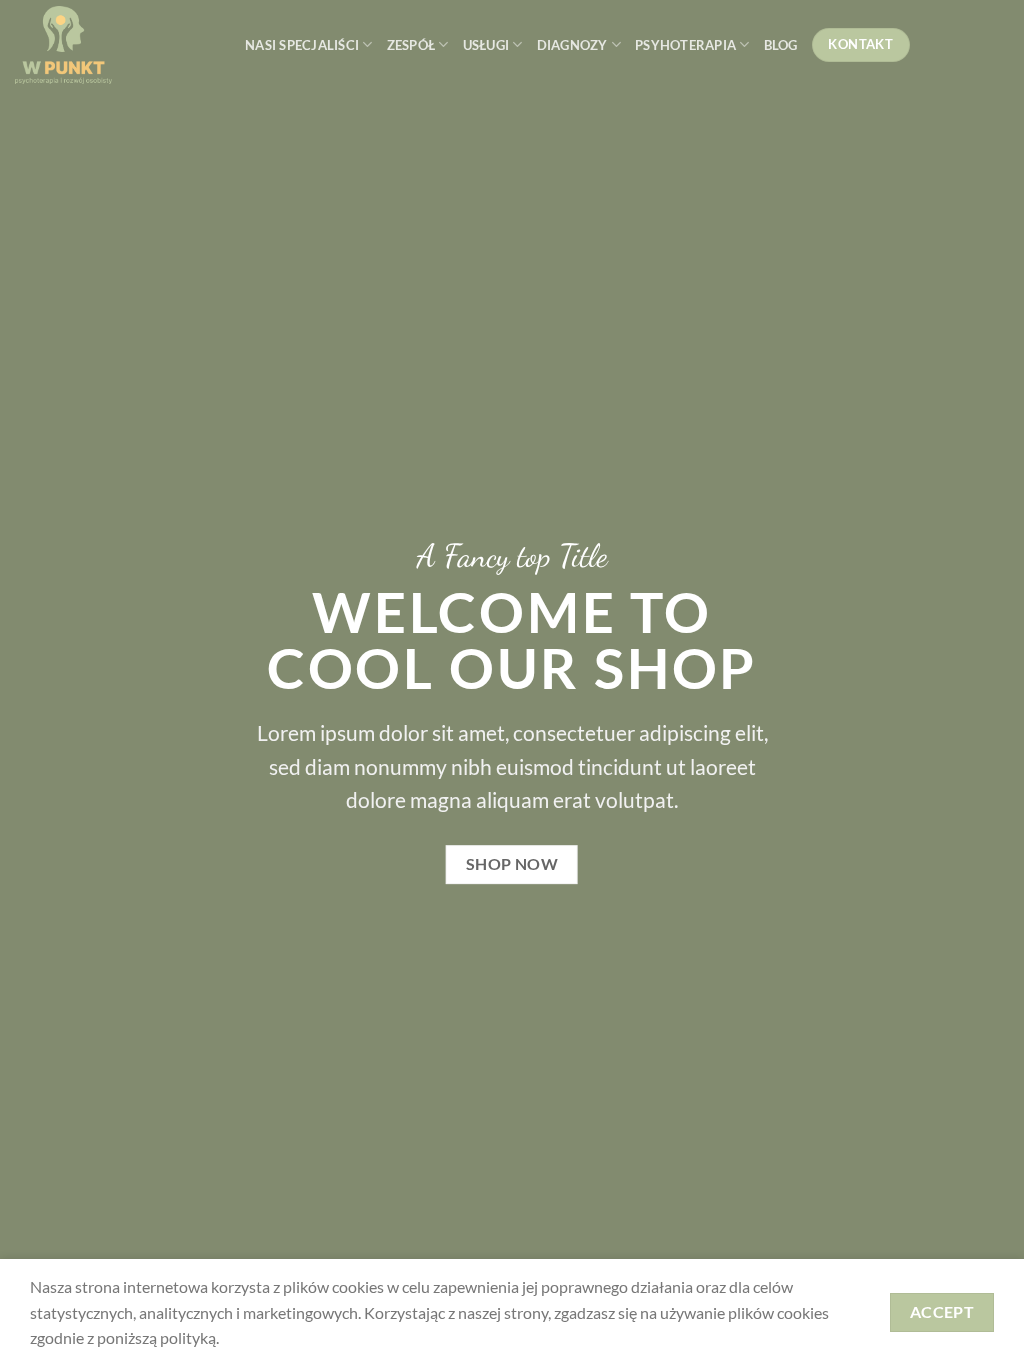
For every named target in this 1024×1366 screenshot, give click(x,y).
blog (781, 45)
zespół (411, 45)
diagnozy (572, 45)
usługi (486, 45)
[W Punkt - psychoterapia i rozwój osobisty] (115, 45)
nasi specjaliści (302, 45)
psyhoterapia (685, 45)
